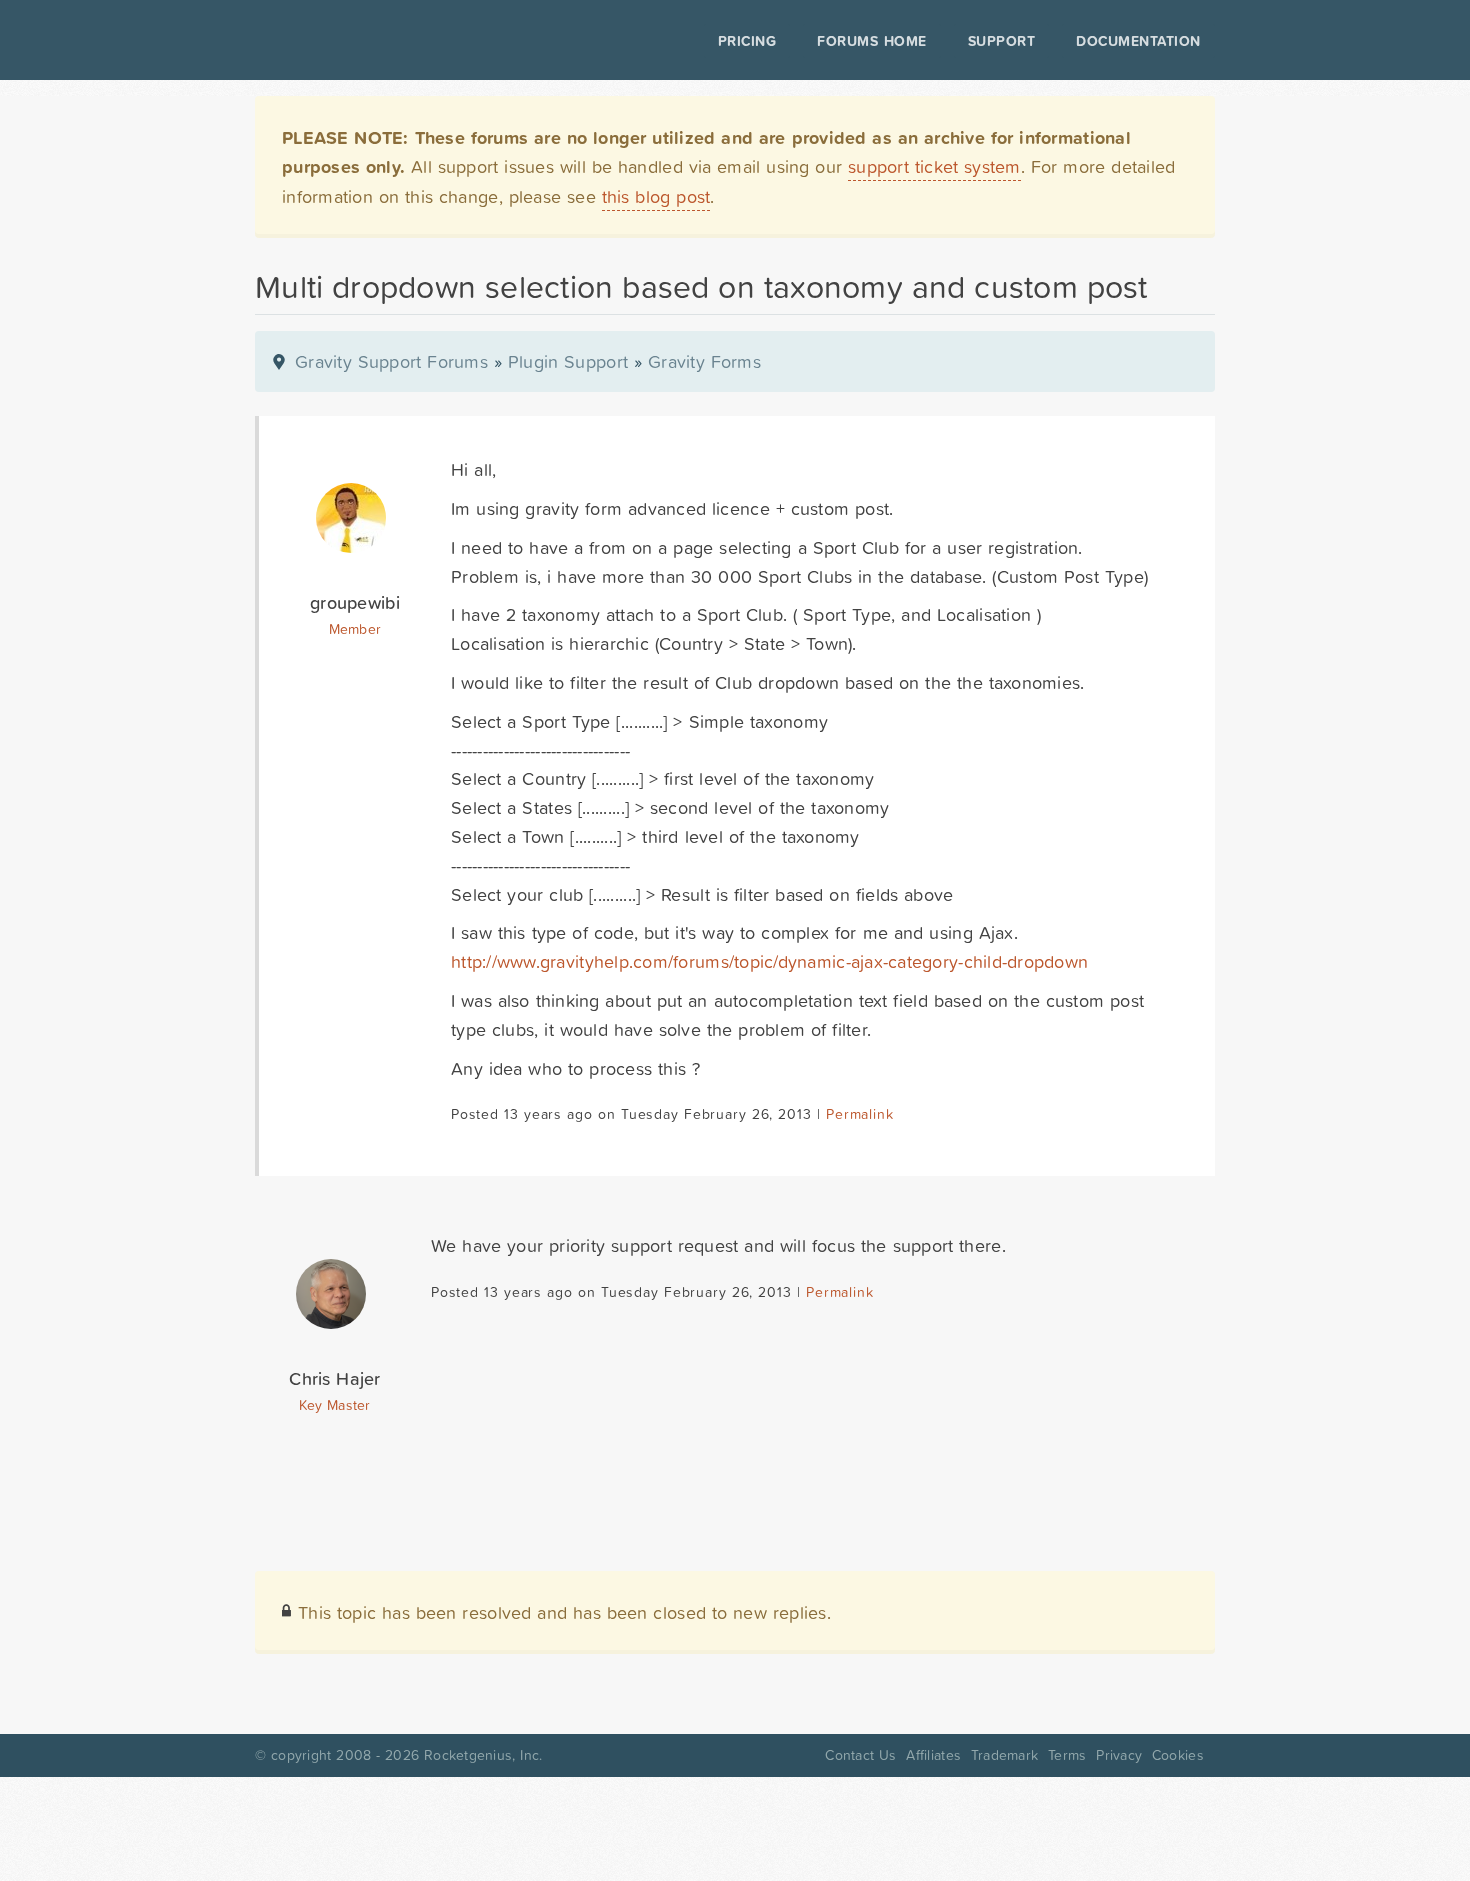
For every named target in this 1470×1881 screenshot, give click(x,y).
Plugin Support (568, 361)
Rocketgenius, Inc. (483, 1755)
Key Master (334, 1405)
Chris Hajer (334, 1378)
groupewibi (355, 602)
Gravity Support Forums (391, 361)
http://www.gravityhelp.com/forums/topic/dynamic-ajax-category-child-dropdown (769, 961)
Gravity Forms (704, 361)
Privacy (1119, 1755)
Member (355, 629)
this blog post (656, 196)
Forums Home (871, 41)
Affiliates (933, 1755)
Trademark (1004, 1755)
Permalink (859, 1114)
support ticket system (934, 166)
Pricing (747, 41)
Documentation (1138, 41)
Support (1002, 41)
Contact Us (860, 1755)
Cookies (1178, 1755)
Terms (1067, 1755)
